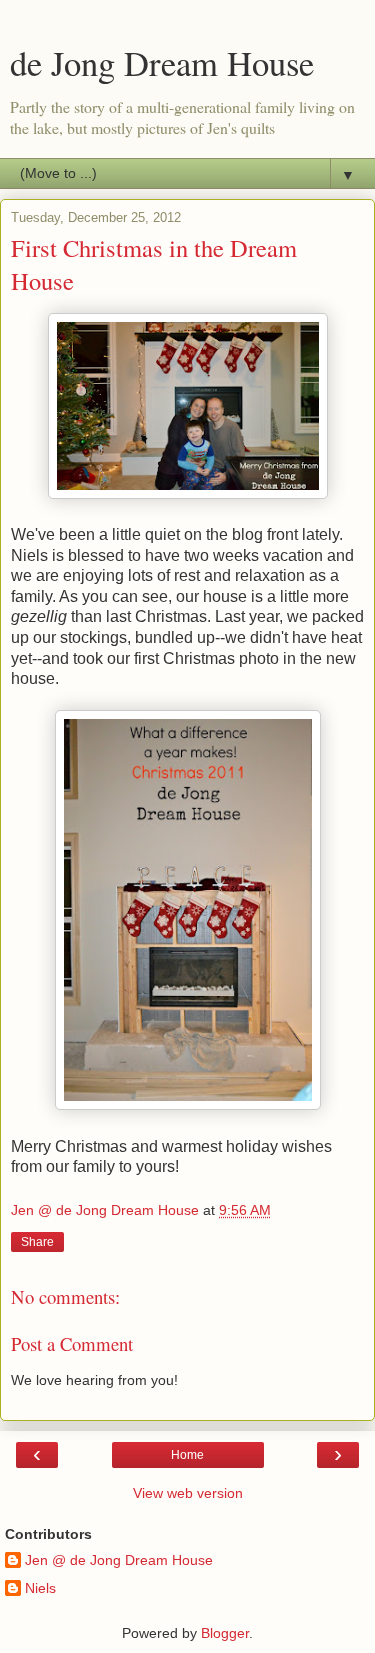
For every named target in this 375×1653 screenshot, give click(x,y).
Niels (40, 1588)
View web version (188, 1493)
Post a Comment (72, 1343)
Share (37, 1242)
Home (187, 1455)
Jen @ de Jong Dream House (119, 1560)
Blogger (225, 1633)
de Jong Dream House (162, 63)
